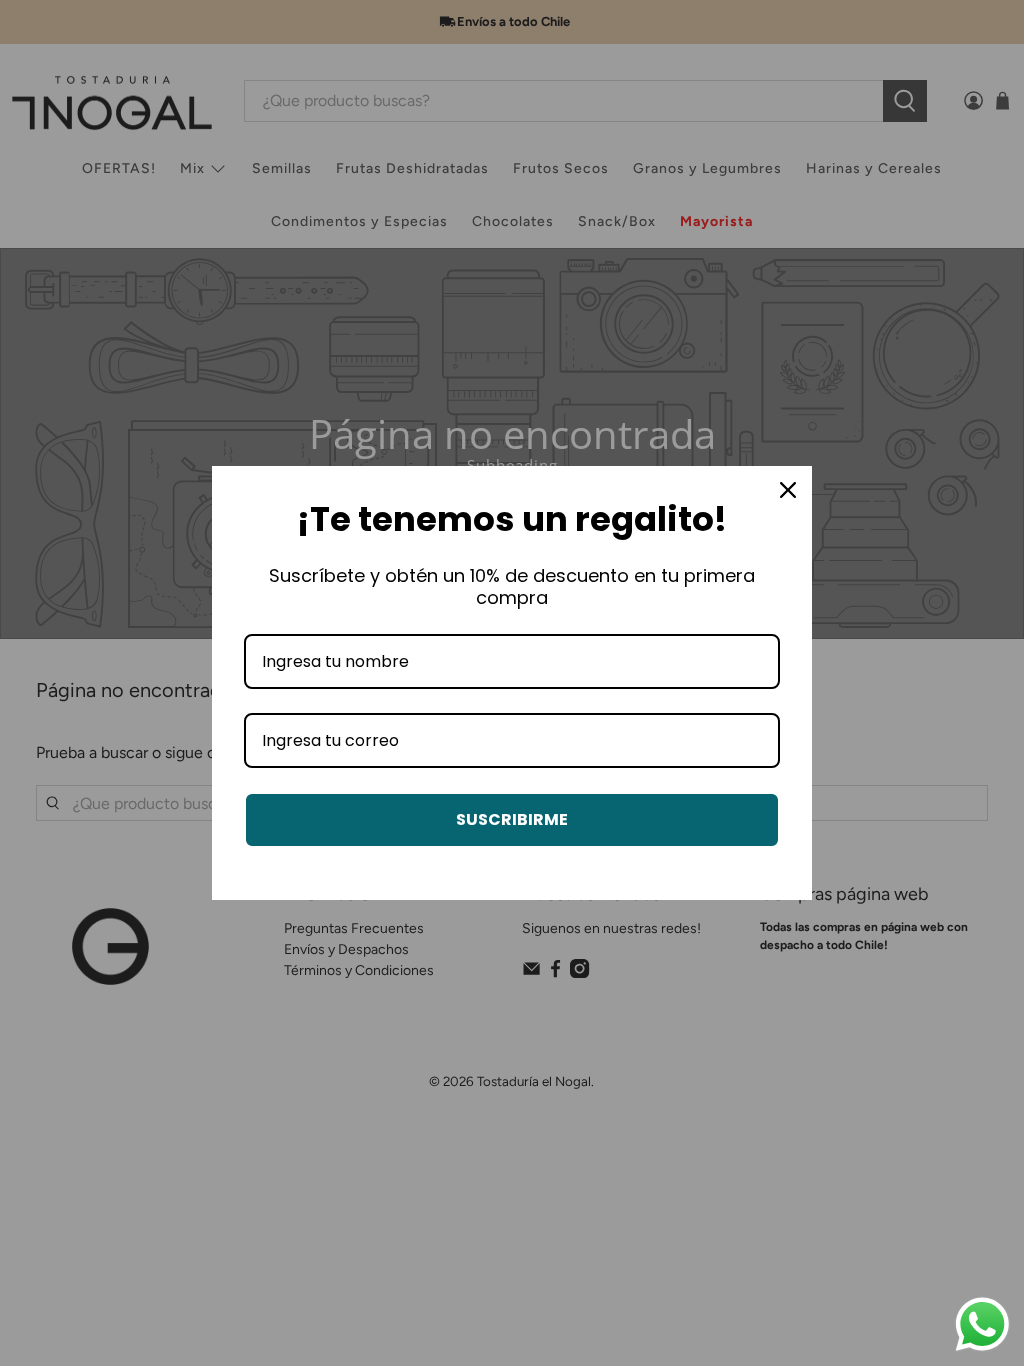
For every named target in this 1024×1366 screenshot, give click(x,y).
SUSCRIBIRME (512, 819)
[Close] (788, 490)
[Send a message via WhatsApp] (982, 1324)
